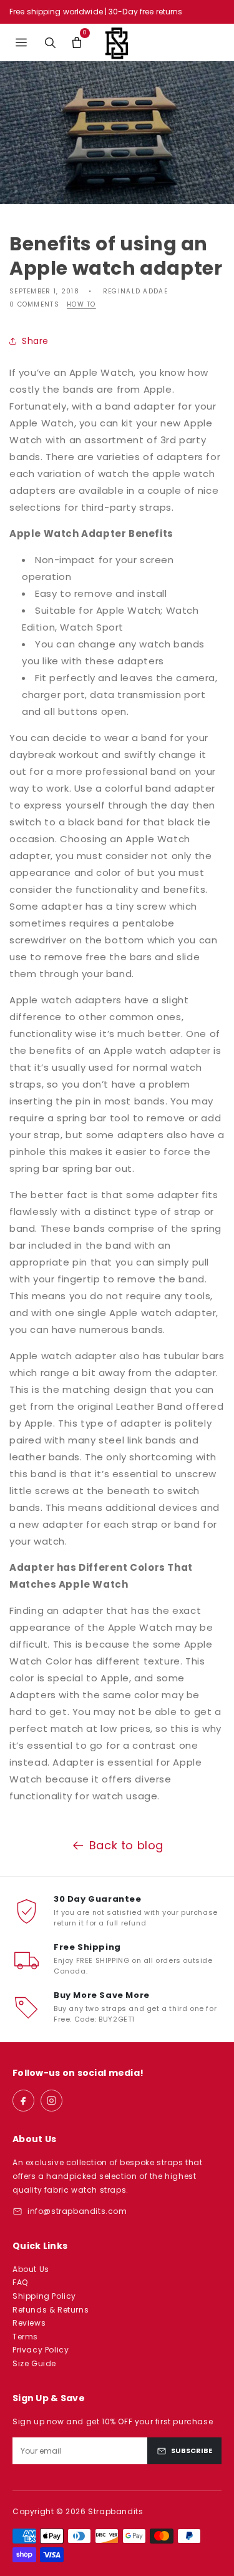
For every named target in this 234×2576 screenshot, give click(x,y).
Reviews (29, 2323)
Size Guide (34, 2363)
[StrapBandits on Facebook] (23, 2101)
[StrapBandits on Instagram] (51, 2101)
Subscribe (192, 2451)
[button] (76, 42)
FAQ (20, 2282)
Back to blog (126, 1845)
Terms (25, 2337)
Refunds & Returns (51, 2310)
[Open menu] (21, 42)
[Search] (50, 42)
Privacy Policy (41, 2350)
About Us (31, 2269)
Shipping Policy (44, 2296)
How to (81, 305)
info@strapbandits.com (77, 2211)
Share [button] (35, 341)
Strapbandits (115, 2511)
